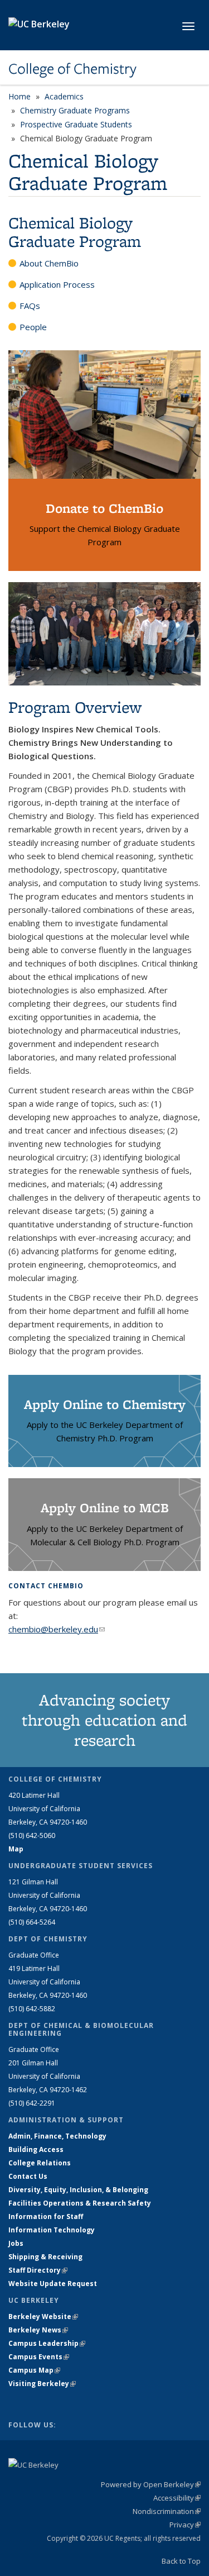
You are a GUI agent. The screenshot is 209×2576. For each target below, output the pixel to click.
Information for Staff (46, 2216)
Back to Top (181, 2561)
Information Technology (52, 2230)
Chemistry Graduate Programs (75, 110)
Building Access (36, 2149)
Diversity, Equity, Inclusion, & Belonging (78, 2190)
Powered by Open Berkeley (151, 2484)
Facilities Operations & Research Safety (80, 2203)
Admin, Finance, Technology (57, 2136)
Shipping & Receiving (45, 2257)
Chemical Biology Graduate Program (75, 232)
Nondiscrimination (167, 2511)
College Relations (40, 2163)
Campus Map (34, 2370)
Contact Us (28, 2176)
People (33, 327)
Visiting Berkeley (42, 2384)
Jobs (16, 2243)
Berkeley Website (43, 2317)
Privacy (185, 2525)
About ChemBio (49, 263)
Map (16, 1849)
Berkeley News (38, 2330)
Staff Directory (38, 2270)
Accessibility (177, 2498)
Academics (64, 96)
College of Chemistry (72, 69)
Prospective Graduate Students (76, 124)
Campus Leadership (47, 2343)
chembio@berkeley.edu (57, 1629)
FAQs (30, 306)
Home (20, 96)
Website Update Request (53, 2284)
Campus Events (39, 2357)
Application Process (57, 284)
